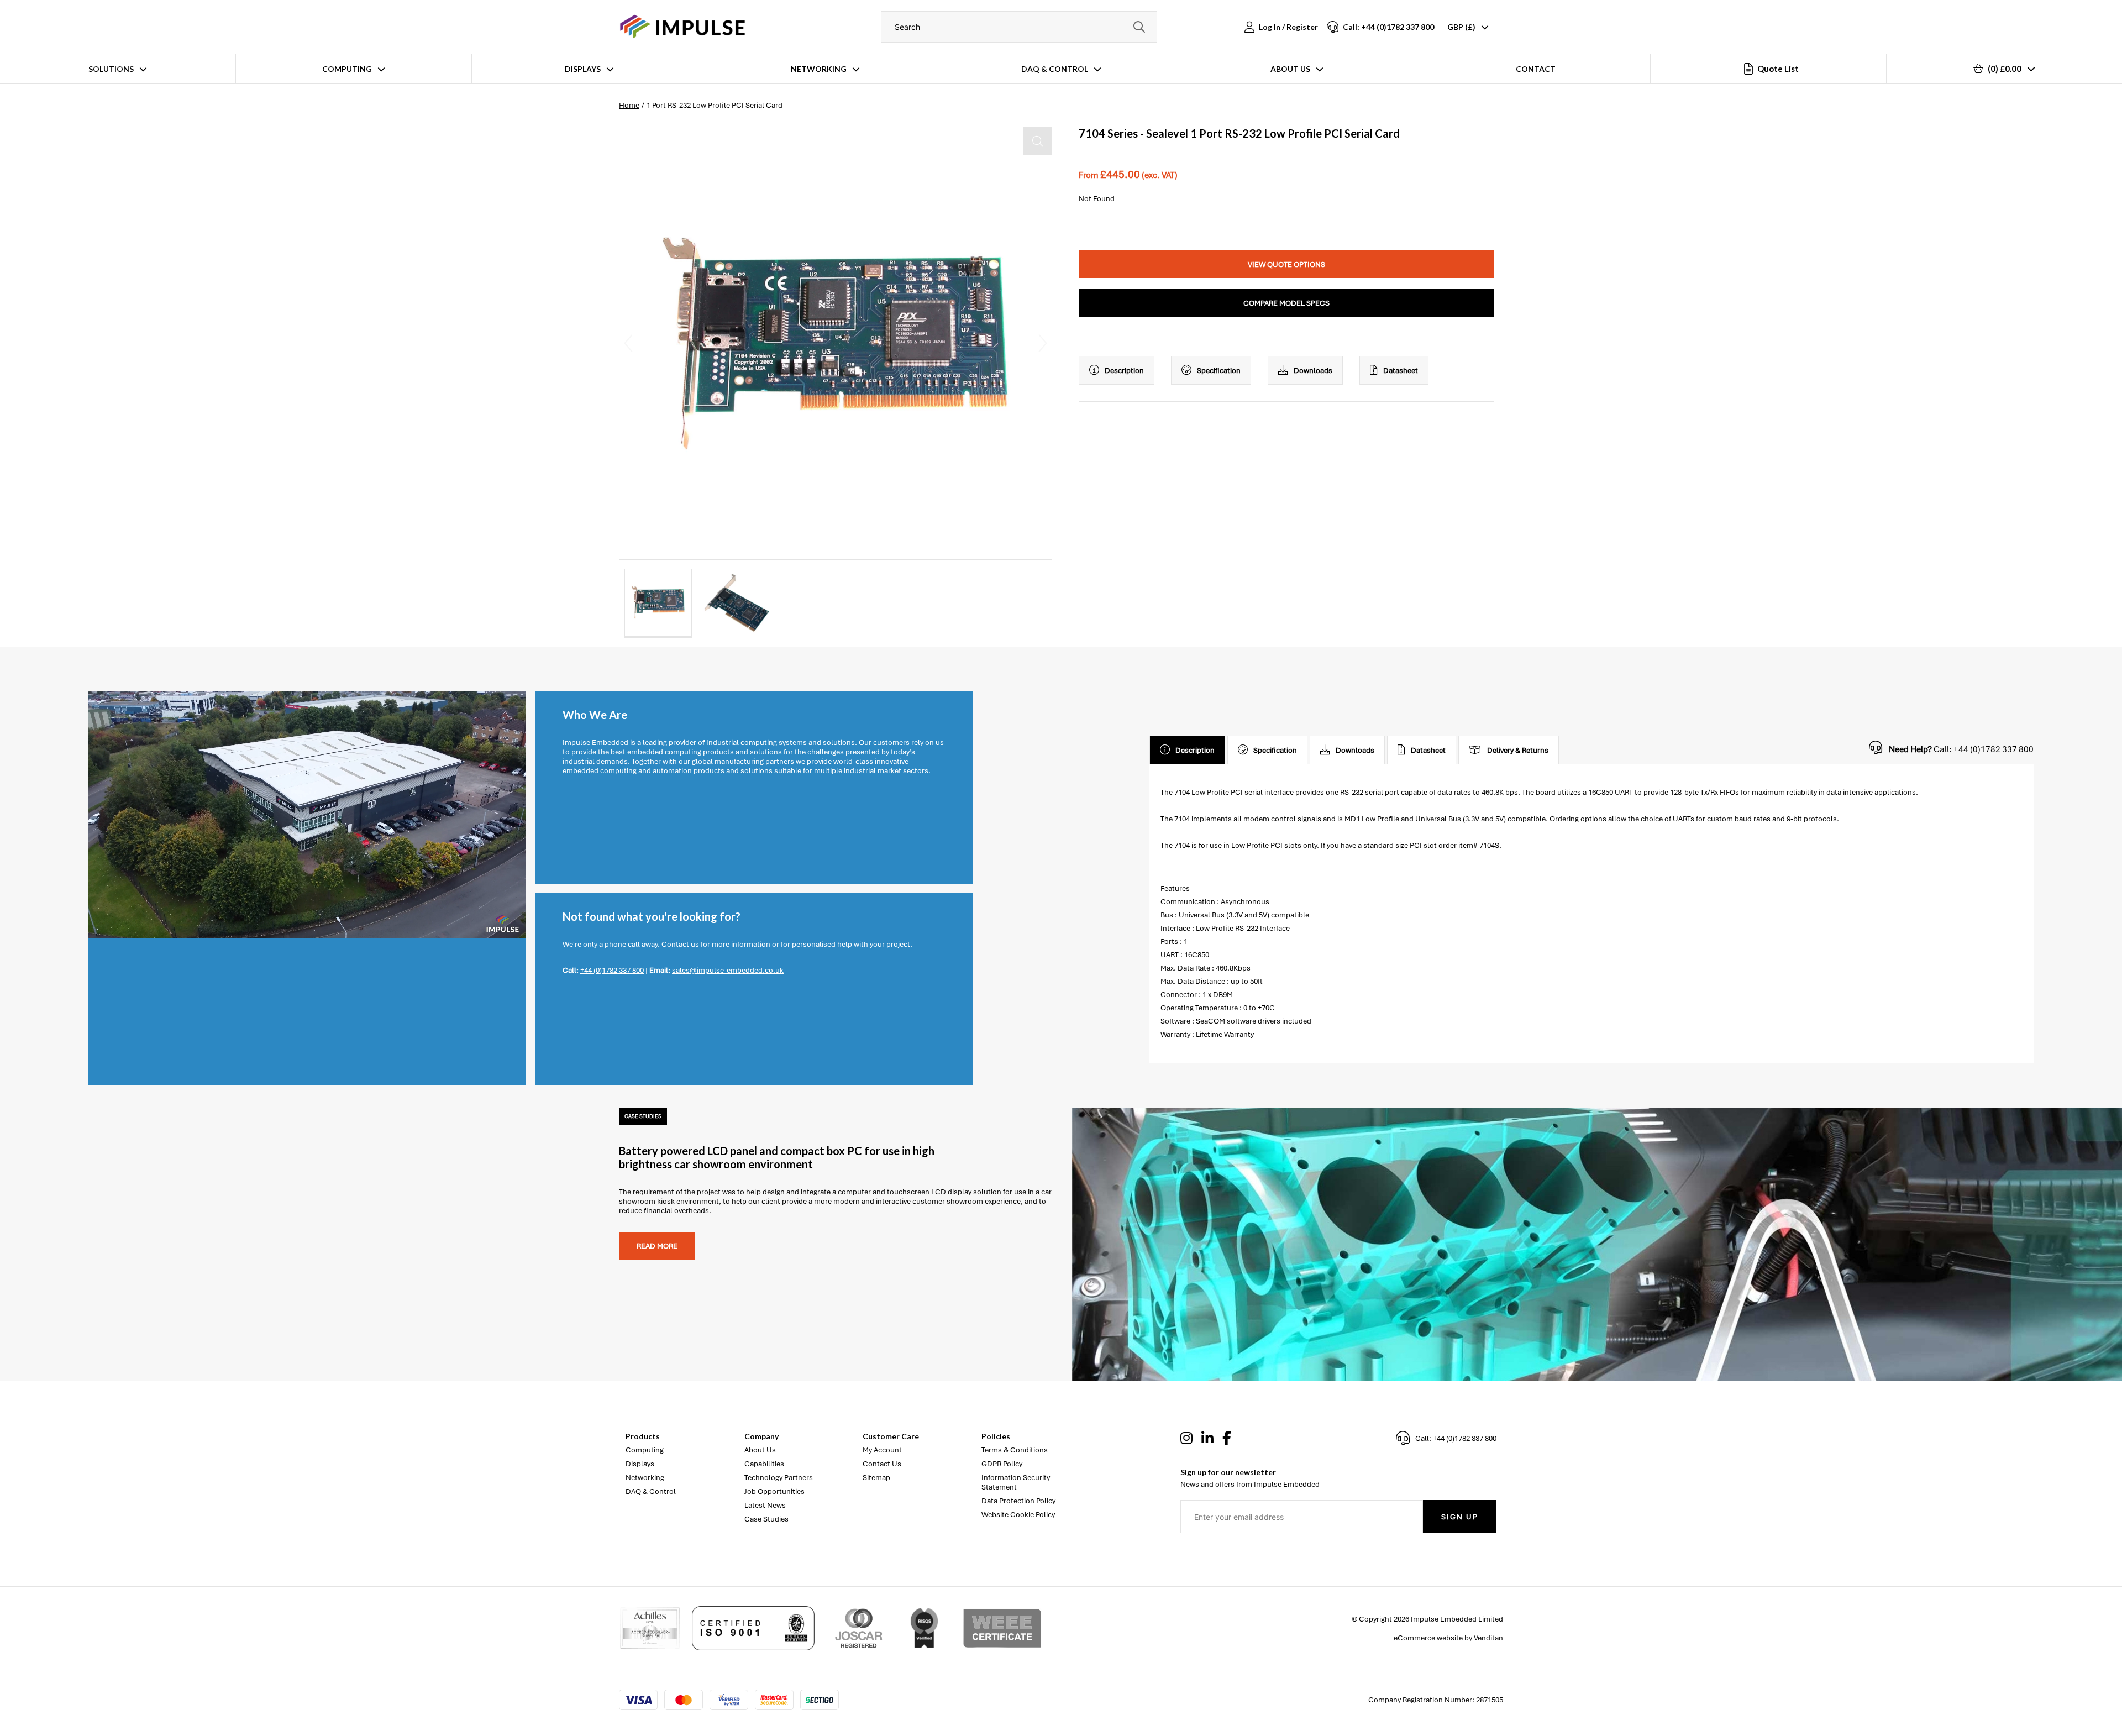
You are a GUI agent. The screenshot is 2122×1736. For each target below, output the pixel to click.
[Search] (1139, 27)
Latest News (765, 1505)
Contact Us (882, 1464)
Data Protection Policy (1018, 1501)
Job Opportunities (774, 1491)
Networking (819, 69)
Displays (583, 69)
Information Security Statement (1016, 1482)
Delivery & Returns (1518, 750)
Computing (347, 69)
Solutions (111, 69)
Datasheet (1401, 371)
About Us (1290, 69)
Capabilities (764, 1464)
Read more (657, 1246)
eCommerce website (1428, 1638)
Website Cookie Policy (1018, 1515)
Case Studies (766, 1519)
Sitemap (876, 1478)
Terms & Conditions (1015, 1450)
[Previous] (628, 343)
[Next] (1043, 343)
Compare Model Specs (1286, 303)
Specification (1219, 371)
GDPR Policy (1002, 1464)
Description (1124, 371)
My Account (882, 1450)
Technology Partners (779, 1478)
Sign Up (1460, 1517)
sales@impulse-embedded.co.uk (728, 970)
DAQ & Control (1055, 69)
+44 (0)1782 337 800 (612, 970)
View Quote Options (1286, 264)
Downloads (1313, 371)
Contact (1536, 69)
